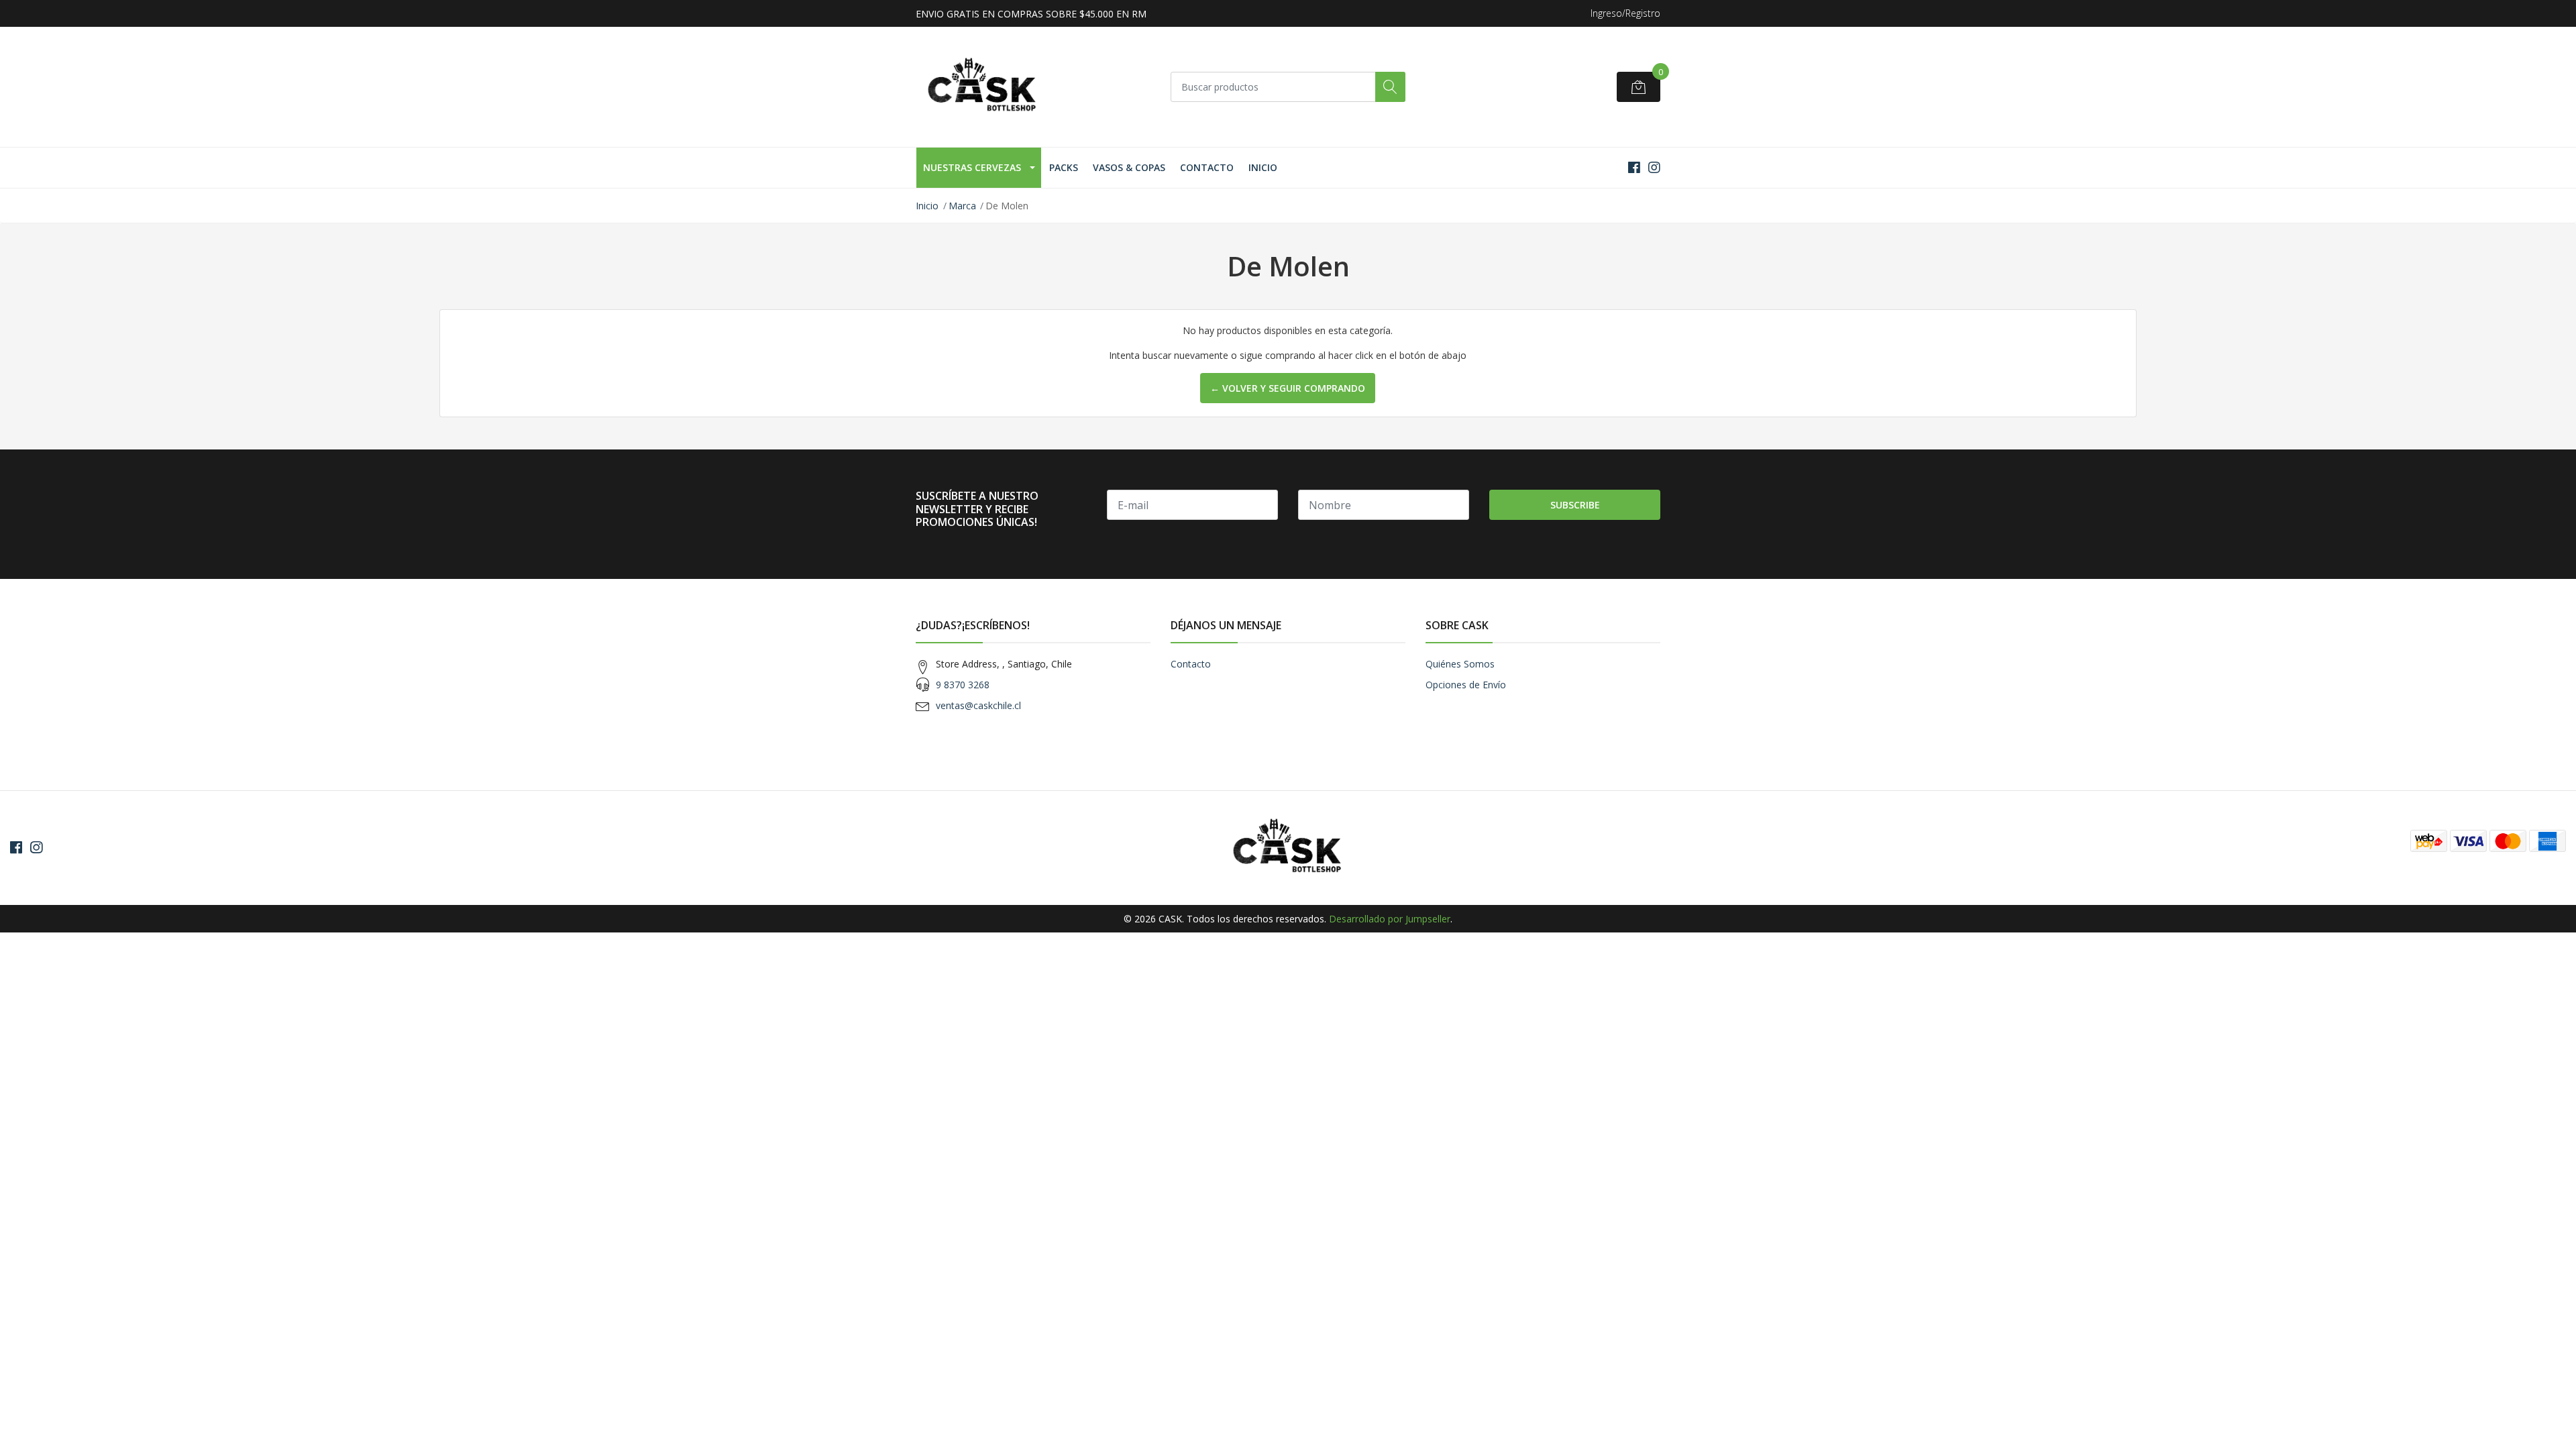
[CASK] (983, 87)
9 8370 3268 (963, 685)
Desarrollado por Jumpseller (1390, 919)
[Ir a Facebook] (1634, 167)
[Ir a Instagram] (1654, 167)
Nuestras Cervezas (972, 167)
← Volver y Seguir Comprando (1288, 388)
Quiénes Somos (1460, 664)
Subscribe (1575, 505)
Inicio (1263, 167)
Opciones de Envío (1466, 685)
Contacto (1207, 167)
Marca (962, 206)
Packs (1064, 167)
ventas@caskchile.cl (978, 705)
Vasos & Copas (1129, 167)
